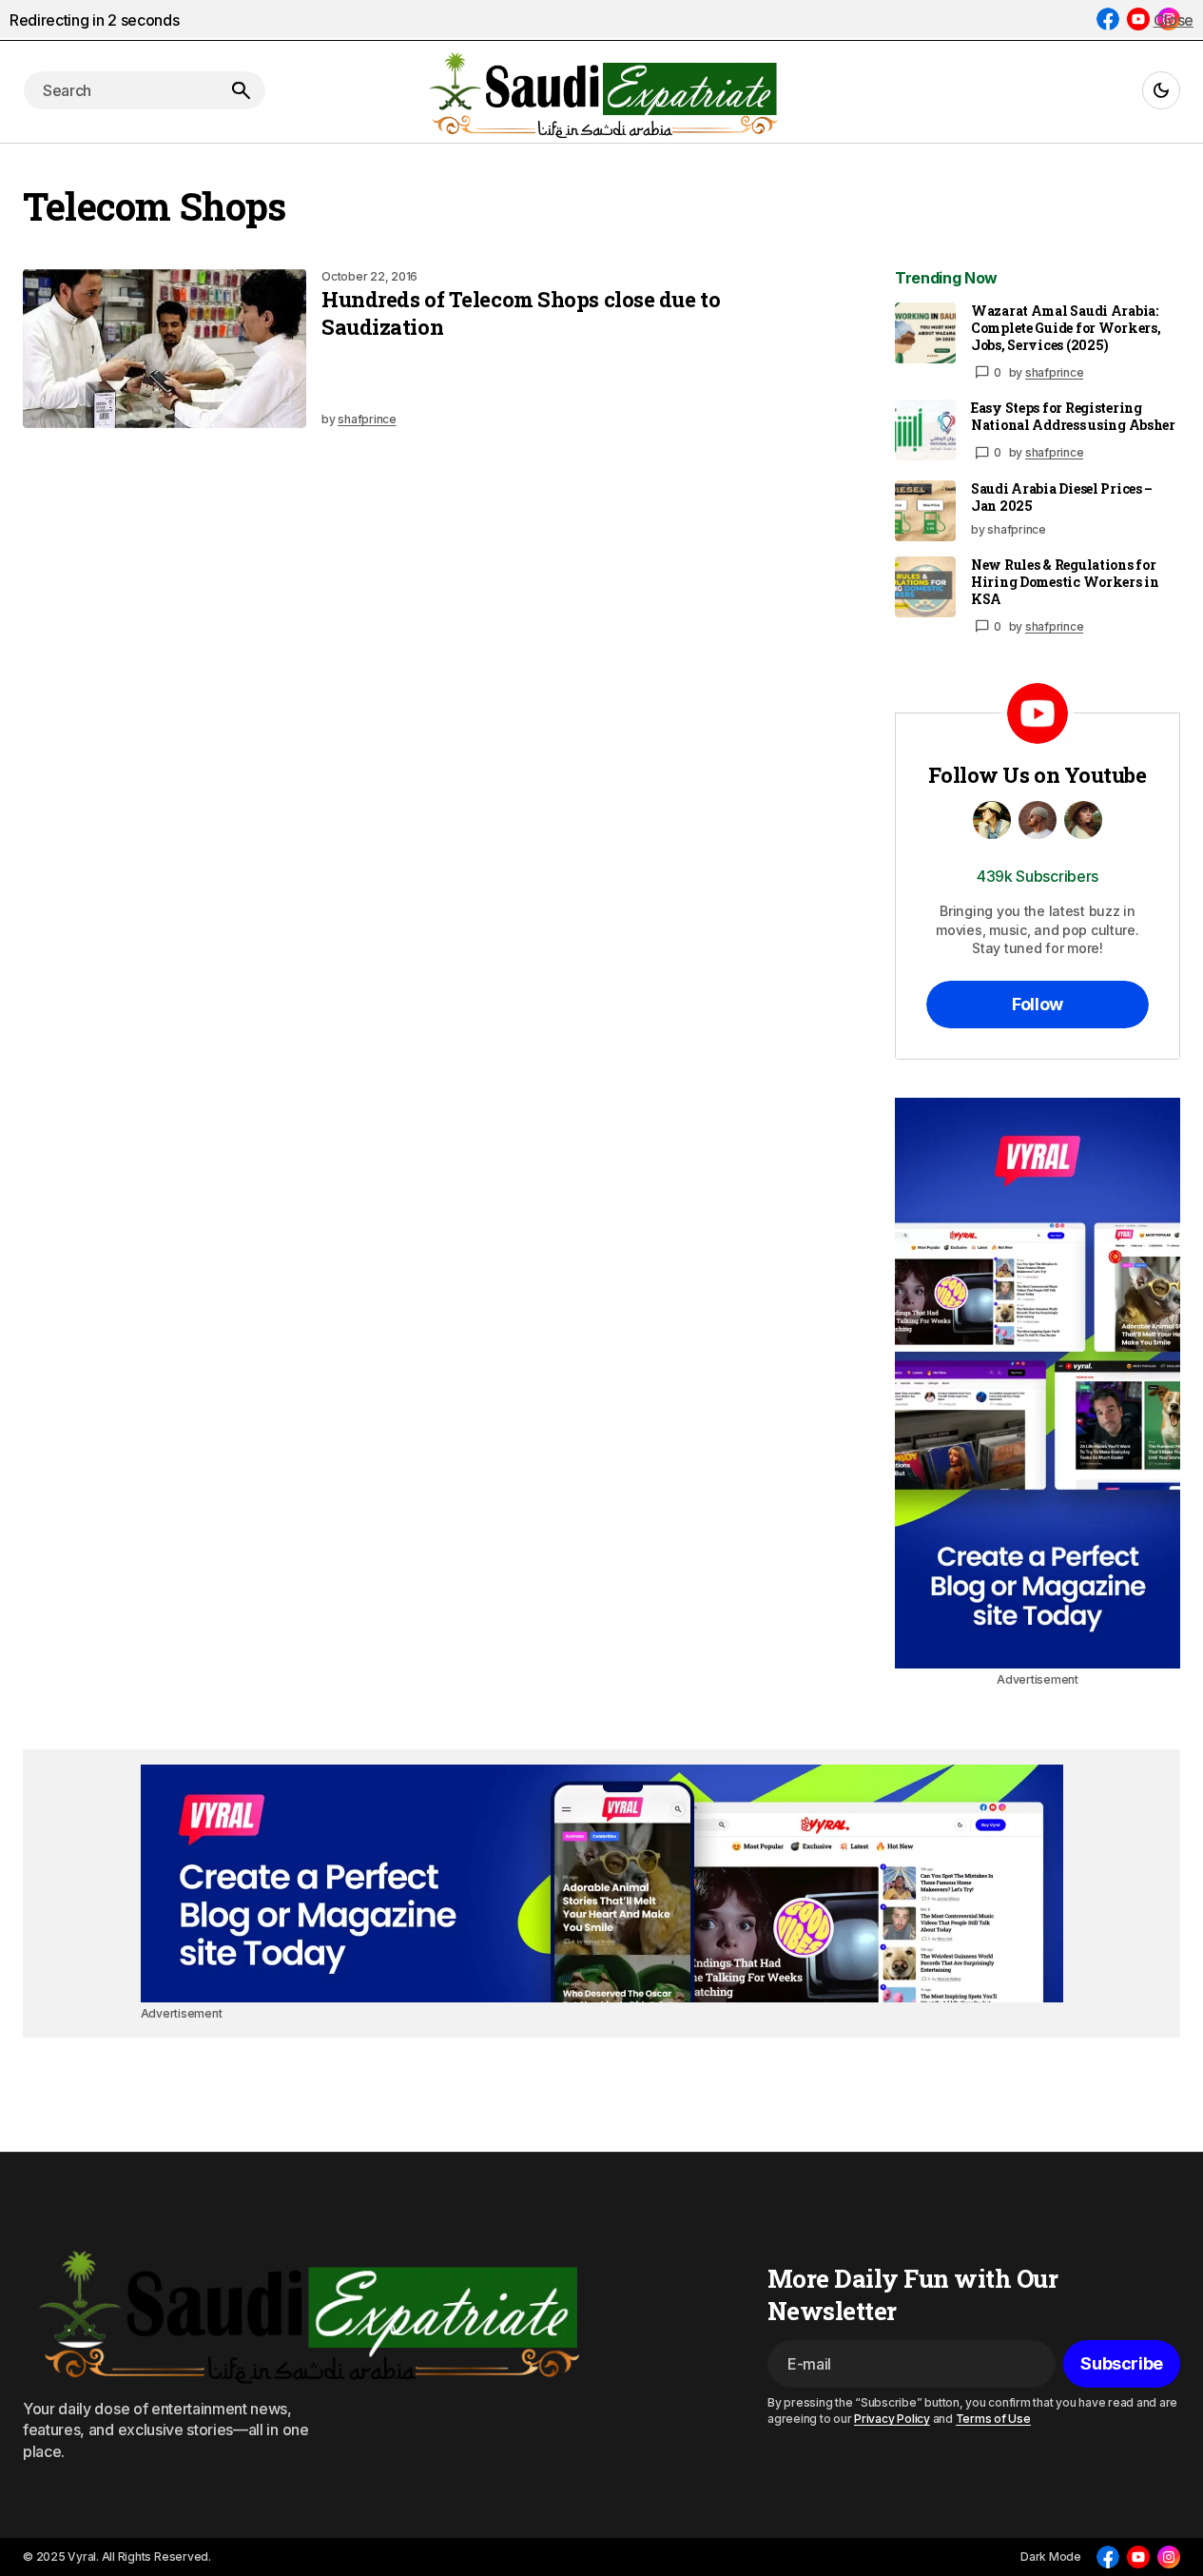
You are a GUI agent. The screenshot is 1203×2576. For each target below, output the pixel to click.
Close (1174, 20)
